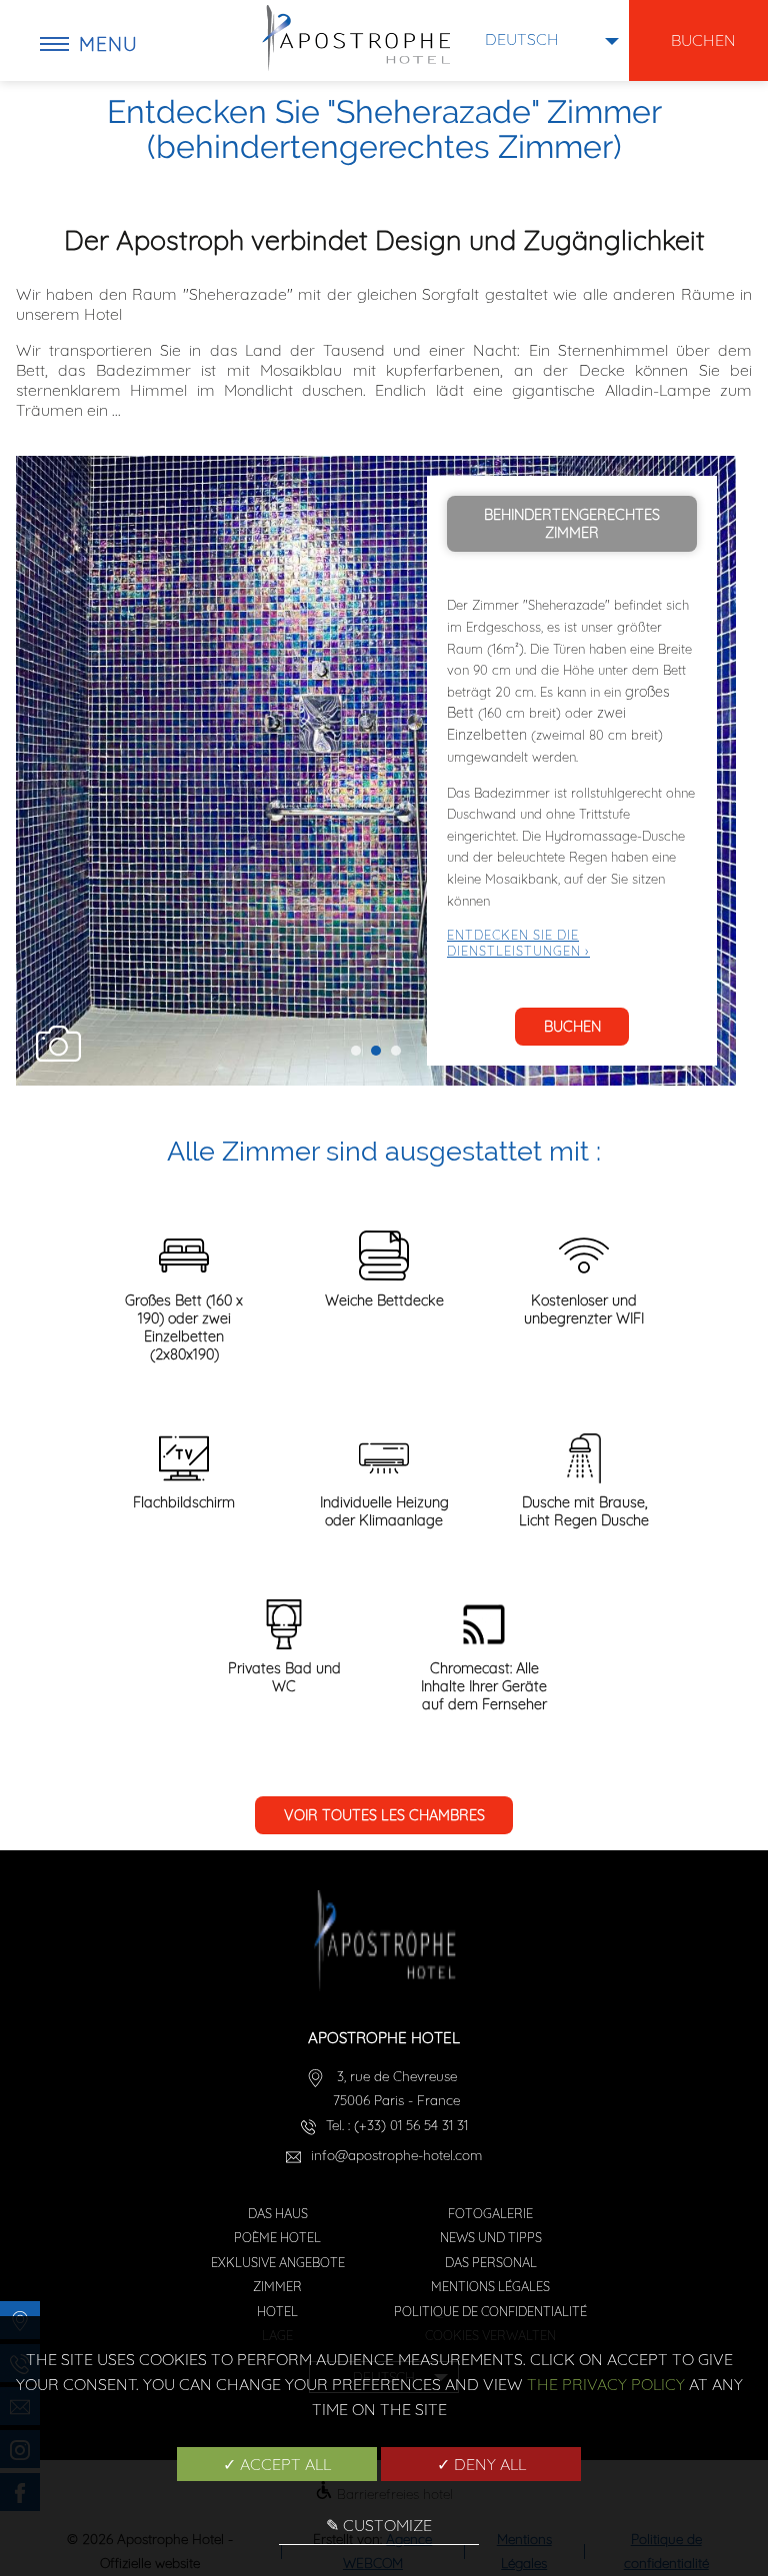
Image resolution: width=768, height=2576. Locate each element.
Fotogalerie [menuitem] (490, 2213)
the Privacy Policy (606, 2384)
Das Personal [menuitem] (491, 2262)
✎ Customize (379, 2525)
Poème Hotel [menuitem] (277, 2237)
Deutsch (522, 39)
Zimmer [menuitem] (277, 2286)
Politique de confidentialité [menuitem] (490, 2311)
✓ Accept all (277, 2464)
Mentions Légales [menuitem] (490, 2286)
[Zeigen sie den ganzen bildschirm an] (58, 1046)
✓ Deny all (481, 2464)
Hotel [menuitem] (277, 2311)
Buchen (572, 1027)
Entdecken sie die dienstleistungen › (518, 943)
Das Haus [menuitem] (278, 2213)
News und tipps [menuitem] (491, 2237)
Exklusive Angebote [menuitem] (278, 2262)
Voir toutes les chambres (384, 1815)
